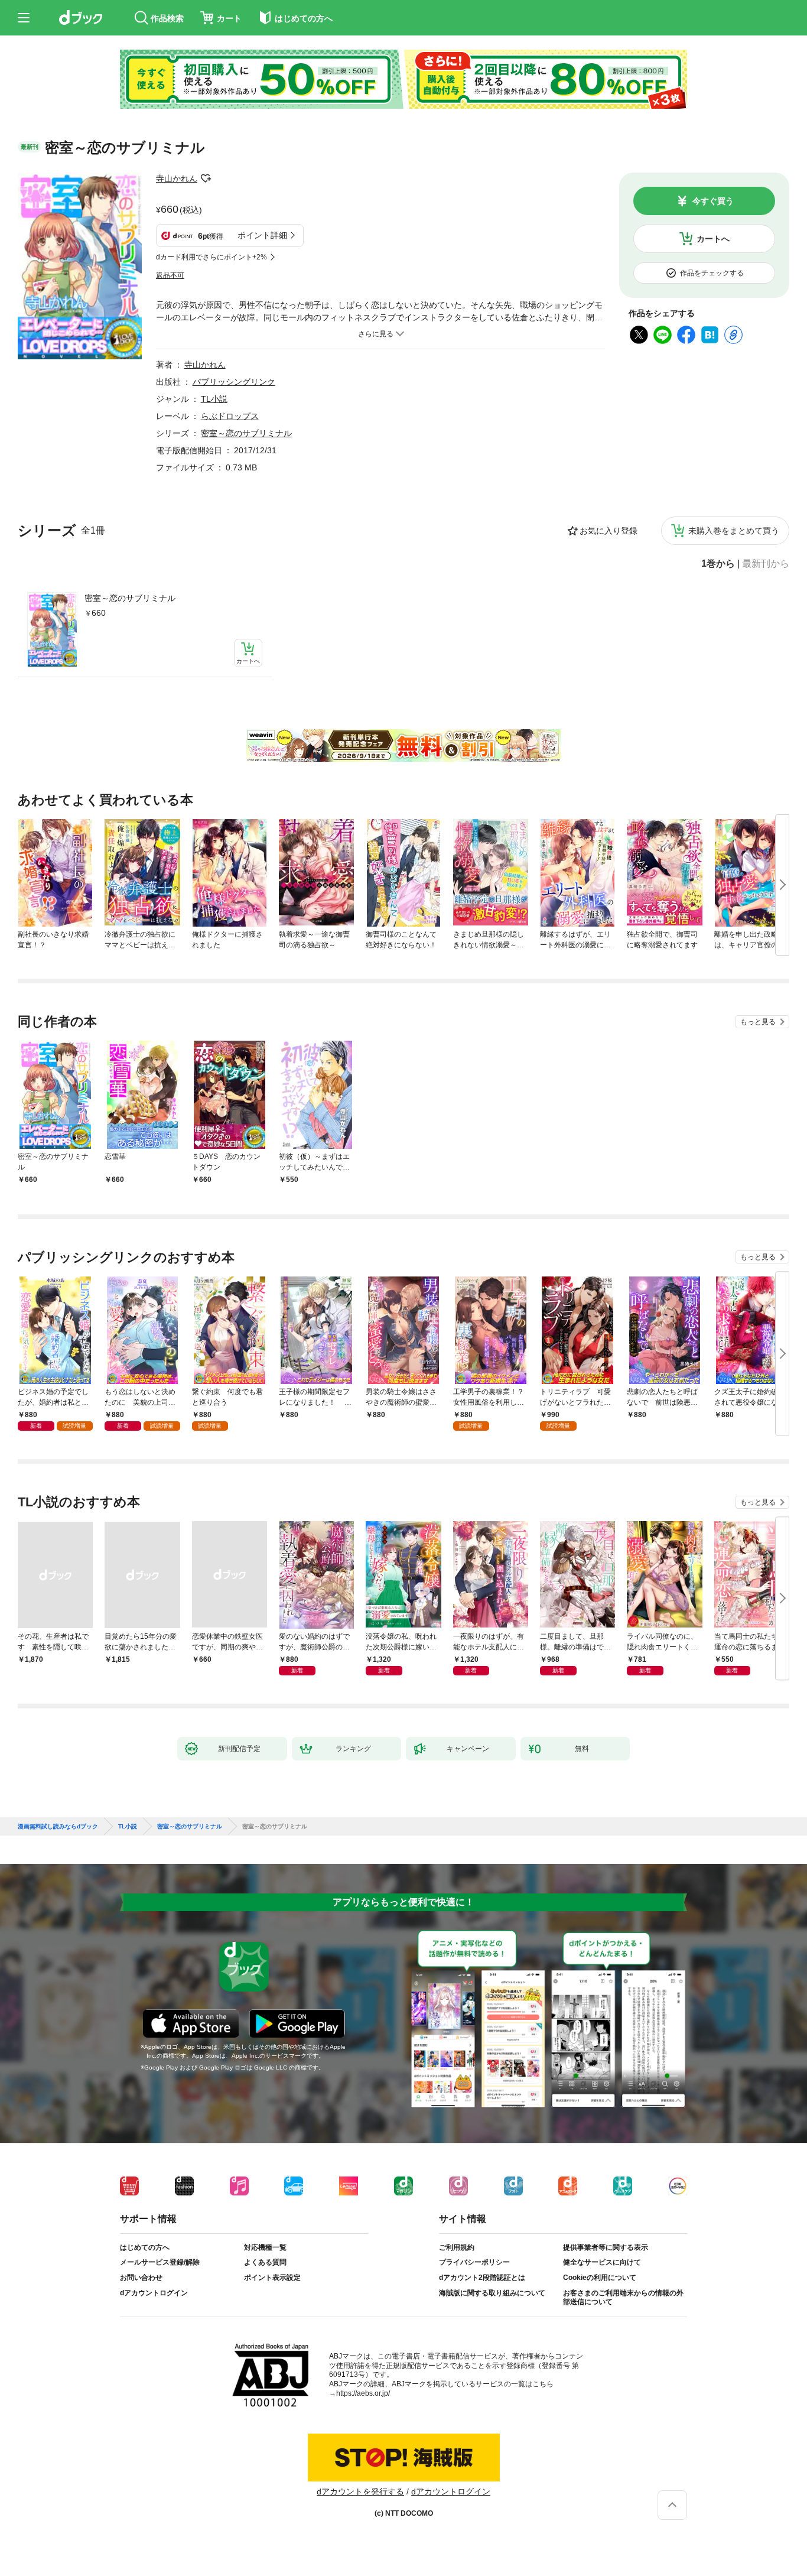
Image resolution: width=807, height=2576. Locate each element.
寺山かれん (177, 178)
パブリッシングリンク (234, 382)
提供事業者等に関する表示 (606, 2247)
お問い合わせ (141, 2278)
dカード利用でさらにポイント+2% (211, 257)
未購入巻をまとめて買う (734, 531)
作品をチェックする (712, 273)
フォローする (206, 178)
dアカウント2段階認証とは (482, 2278)
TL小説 (214, 399)
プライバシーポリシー (474, 2262)
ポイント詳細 (262, 235)
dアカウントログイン (154, 2293)
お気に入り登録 (608, 531)
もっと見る (758, 1022)
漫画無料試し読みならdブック (58, 1827)
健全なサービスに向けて (602, 2262)
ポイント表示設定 (272, 2278)
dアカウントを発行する (360, 2491)
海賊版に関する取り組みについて (492, 2293)
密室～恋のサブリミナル (130, 598)
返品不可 (170, 275)
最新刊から (766, 564)
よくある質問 (265, 2262)
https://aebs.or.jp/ (363, 2393)
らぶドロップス (230, 416)
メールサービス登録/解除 (160, 2262)
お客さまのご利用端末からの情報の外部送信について (623, 2298)
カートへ (713, 239)
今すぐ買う (713, 201)
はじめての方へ (145, 2247)
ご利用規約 (457, 2247)
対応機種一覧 (265, 2247)
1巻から (718, 564)
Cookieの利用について (600, 2278)
